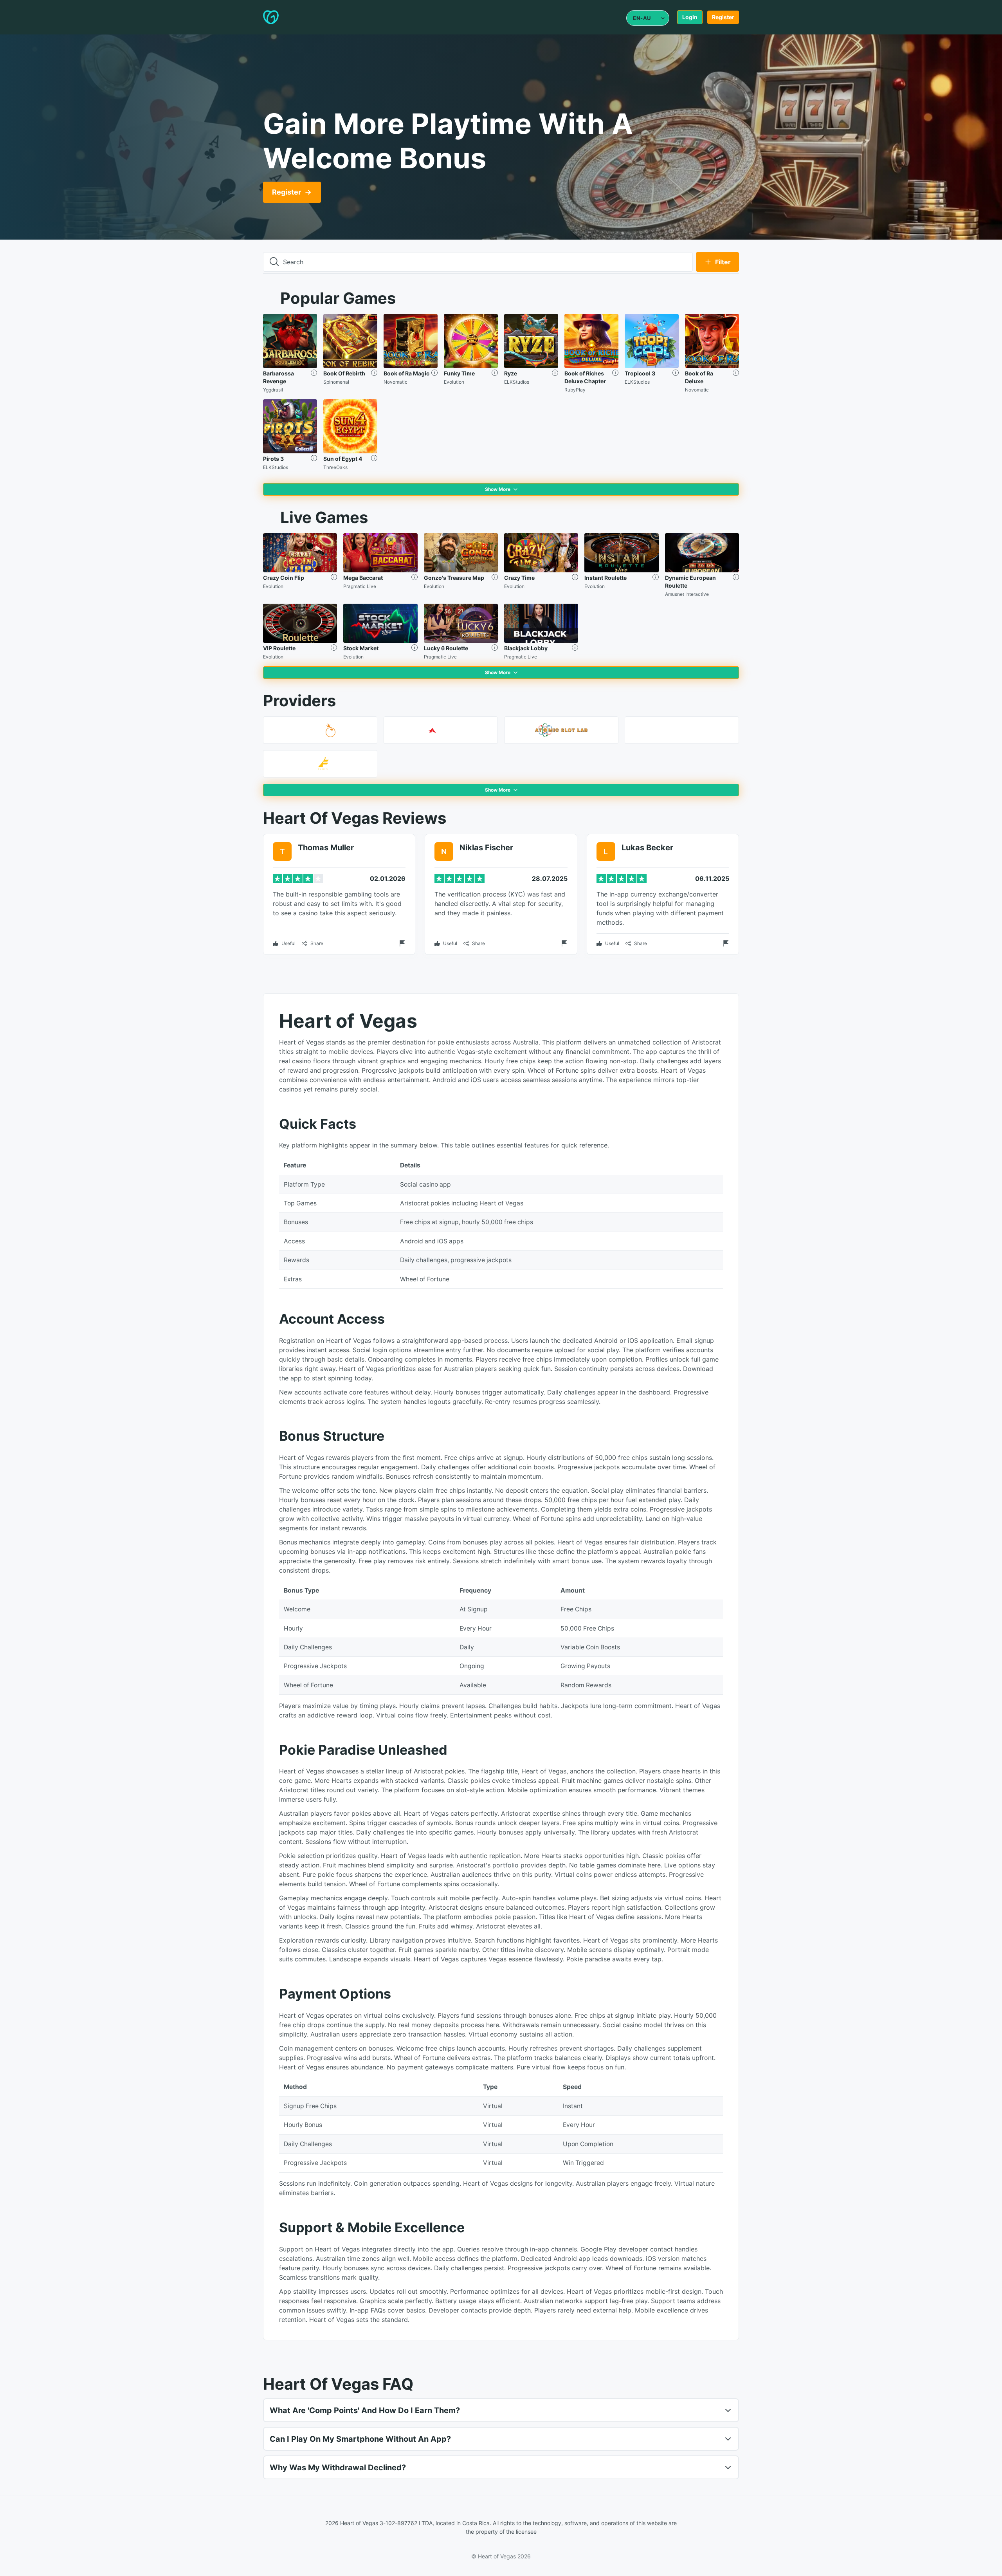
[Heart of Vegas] (294, 17)
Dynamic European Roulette (690, 582)
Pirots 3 (273, 459)
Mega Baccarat (363, 578)
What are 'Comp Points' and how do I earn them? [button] (365, 2410)
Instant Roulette (606, 578)
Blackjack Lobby (526, 648)
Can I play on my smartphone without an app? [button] (360, 2439)
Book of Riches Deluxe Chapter (585, 377)
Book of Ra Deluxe (699, 377)
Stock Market (361, 648)
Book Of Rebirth (344, 373)
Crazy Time (519, 578)
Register (723, 17)
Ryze (511, 373)
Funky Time (459, 373)
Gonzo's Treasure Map (454, 578)
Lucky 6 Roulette (446, 648)
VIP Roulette (279, 648)
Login (690, 17)
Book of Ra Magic (406, 373)
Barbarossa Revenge (278, 377)
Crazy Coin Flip (284, 578)
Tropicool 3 (640, 373)
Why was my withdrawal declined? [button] (338, 2468)
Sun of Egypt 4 (343, 459)
